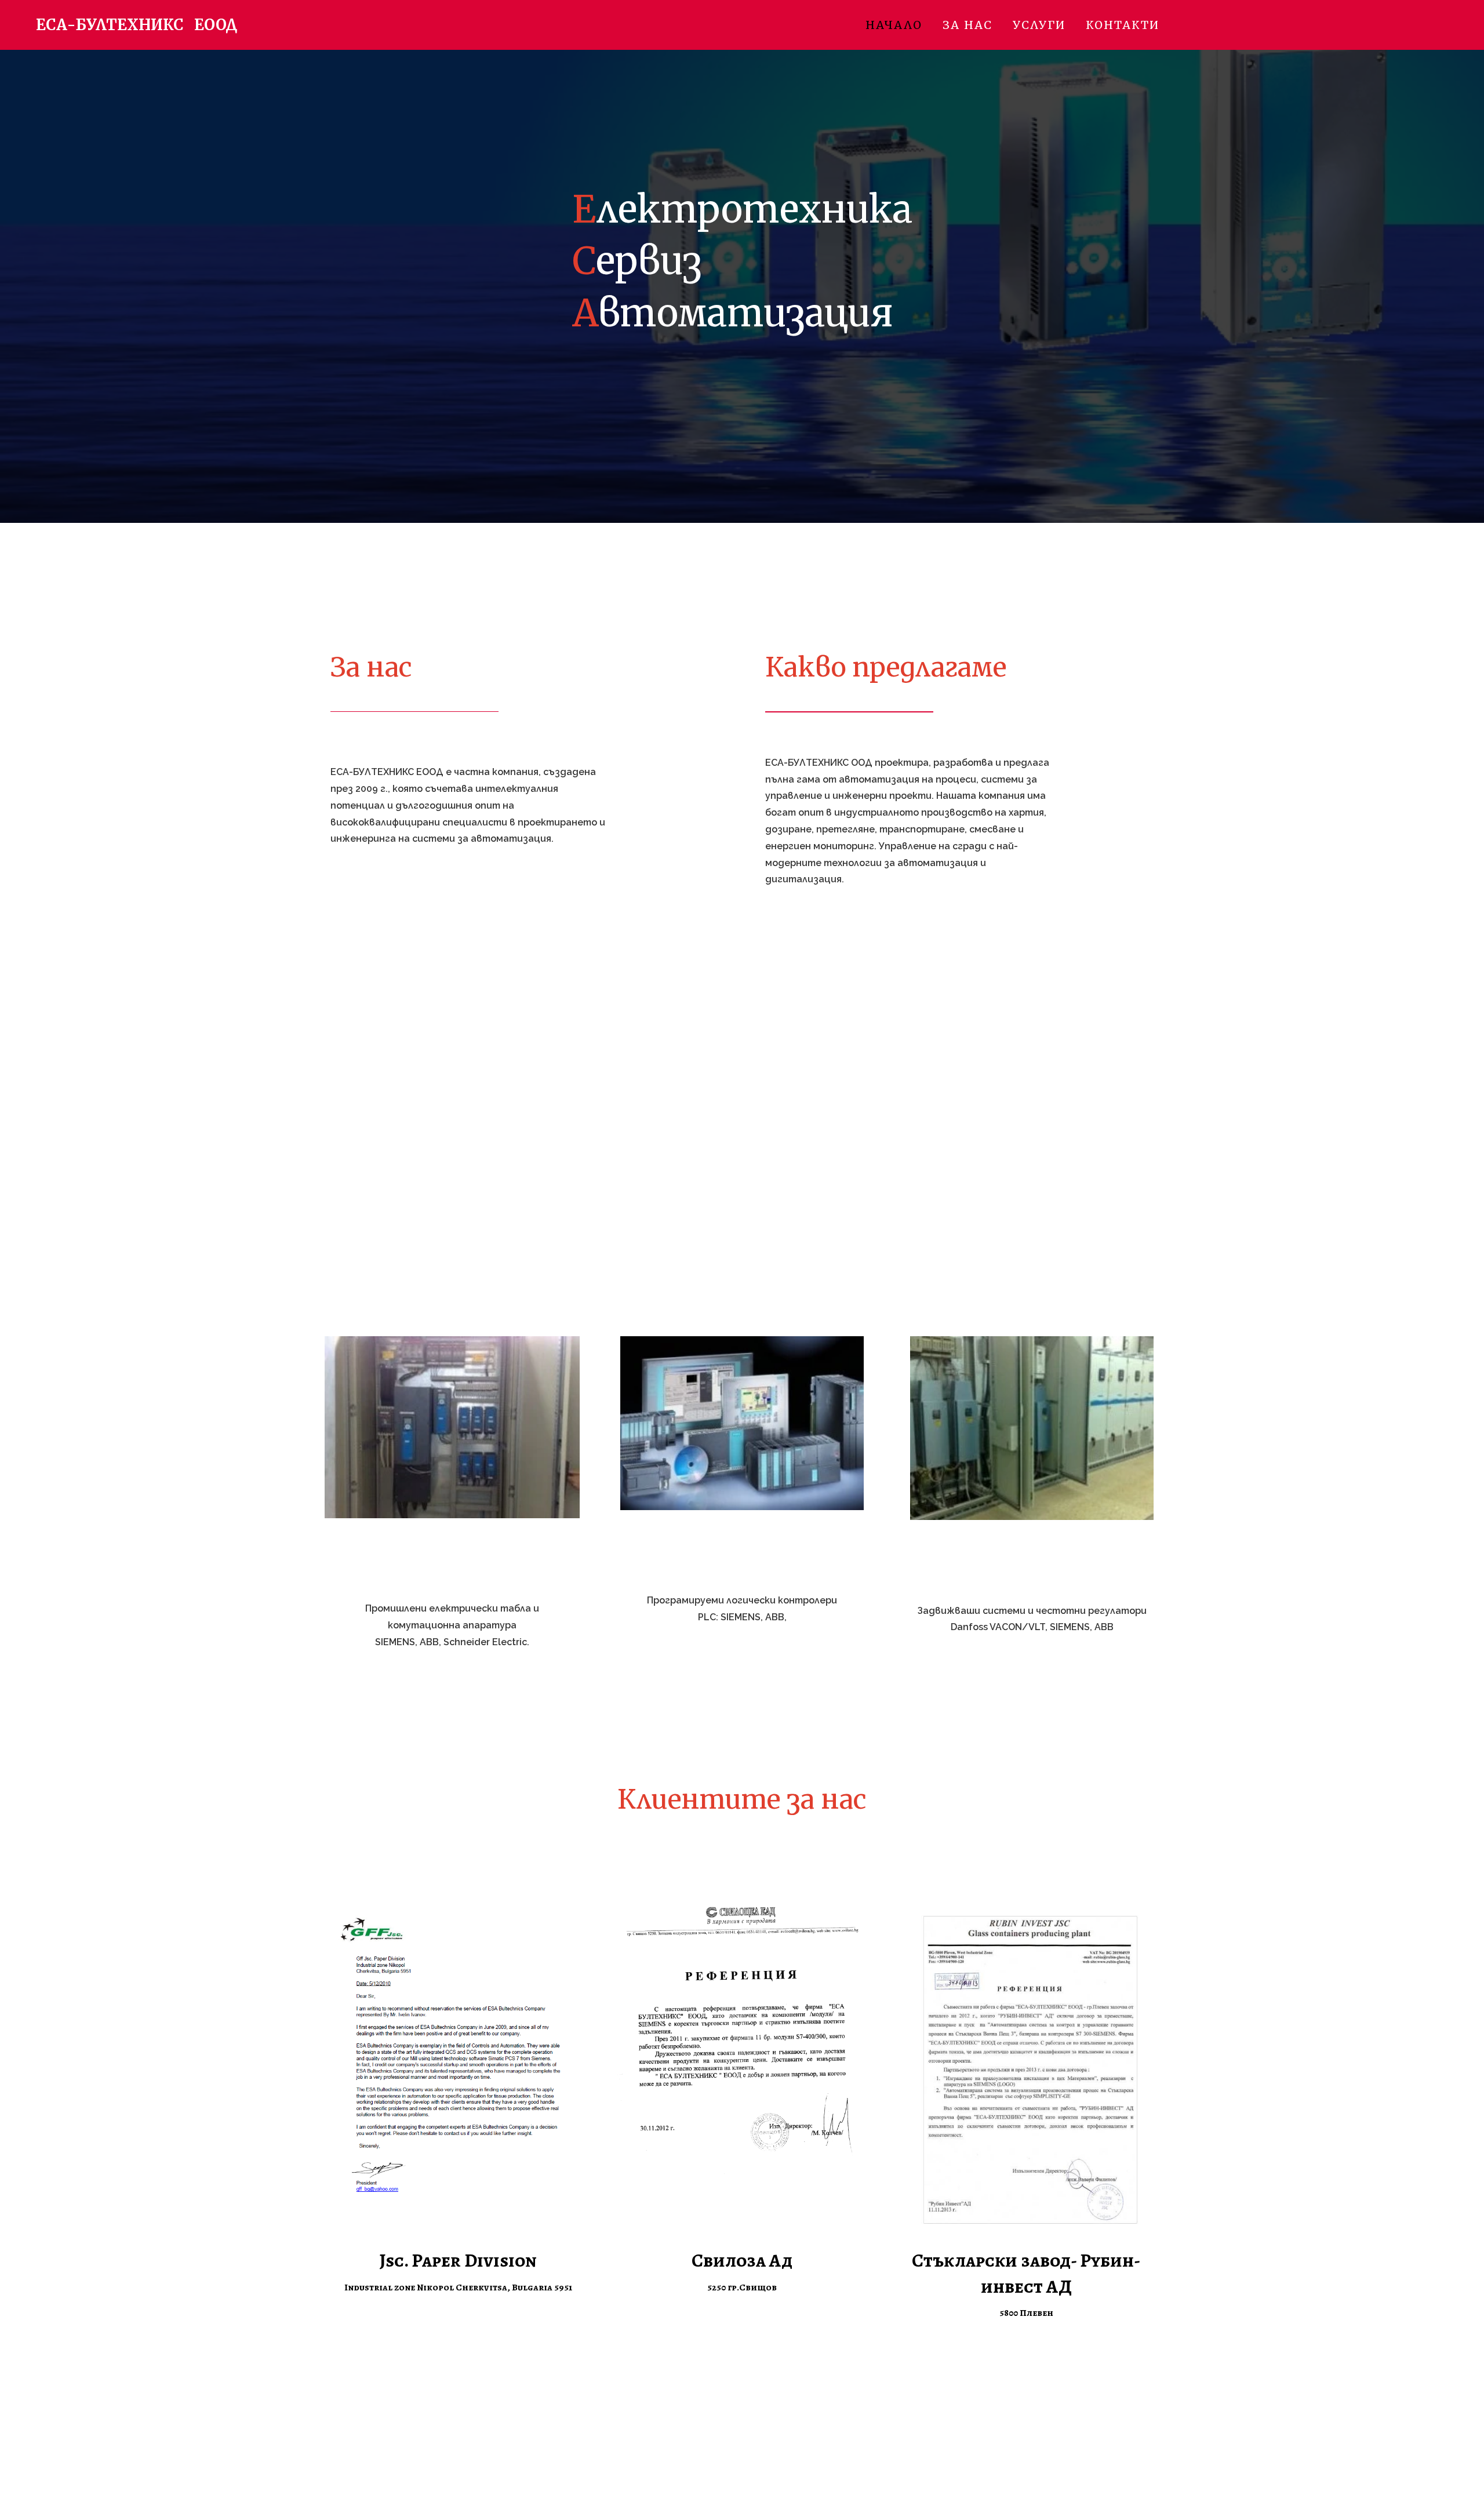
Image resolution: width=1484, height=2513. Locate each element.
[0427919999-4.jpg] (452, 1427)
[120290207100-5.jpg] (742, 1423)
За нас (967, 25)
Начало (894, 25)
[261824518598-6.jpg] (1032, 1428)
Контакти (1123, 25)
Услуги (1039, 25)
